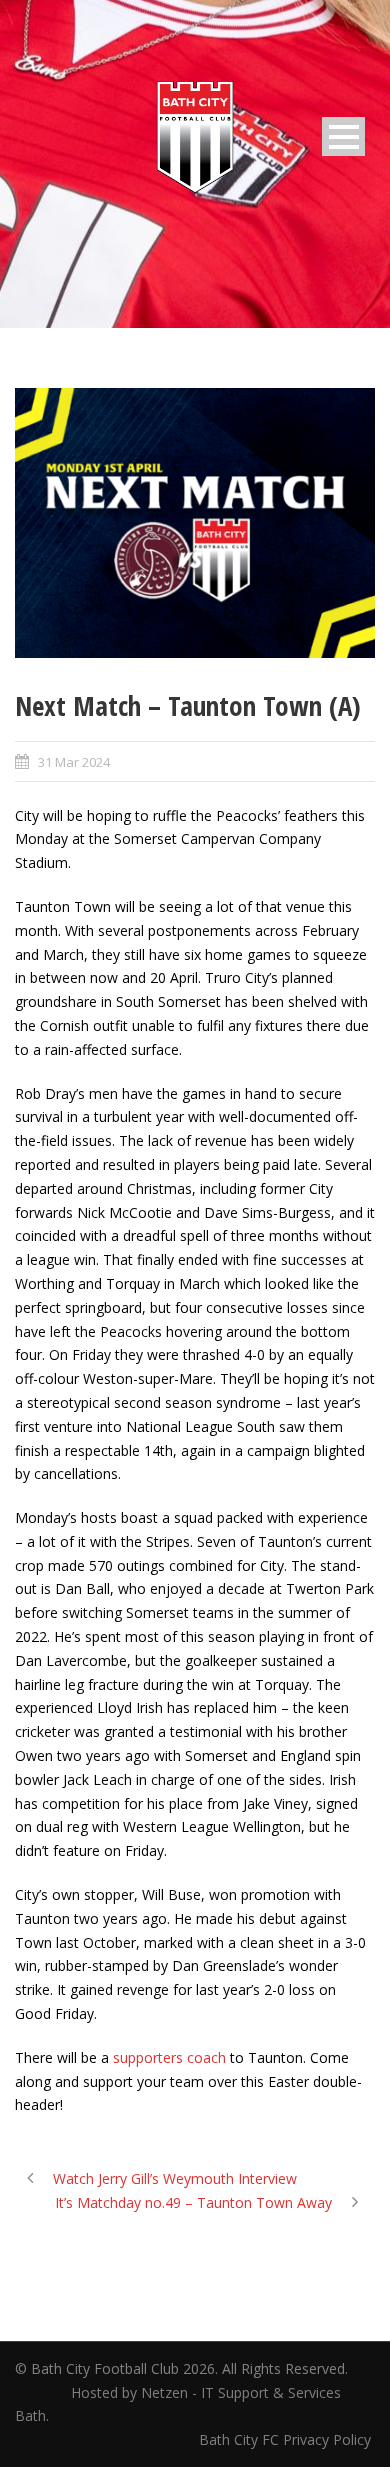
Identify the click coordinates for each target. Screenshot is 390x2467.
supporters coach (169, 2057)
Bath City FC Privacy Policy (287, 2439)
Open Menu (343, 136)
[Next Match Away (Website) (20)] (195, 523)
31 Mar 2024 (74, 762)
